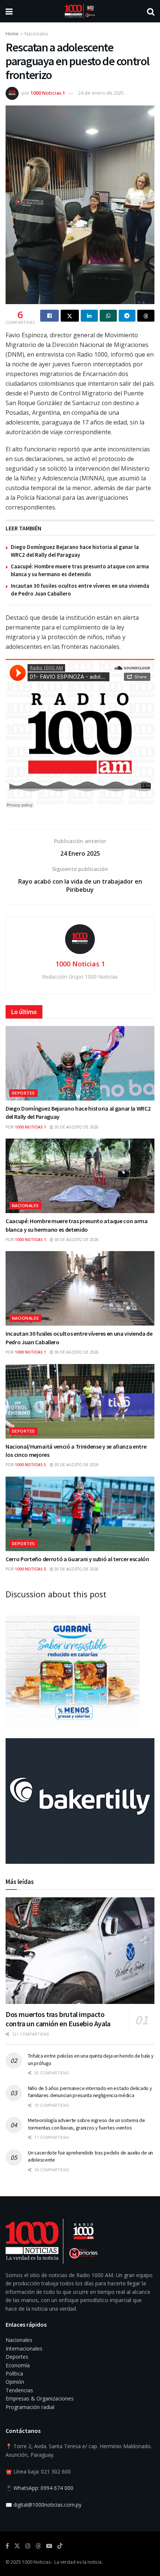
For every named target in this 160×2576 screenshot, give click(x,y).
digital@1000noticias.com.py (47, 2505)
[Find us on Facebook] (7, 2546)
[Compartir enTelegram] (127, 316)
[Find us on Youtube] (49, 2546)
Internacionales (24, 2348)
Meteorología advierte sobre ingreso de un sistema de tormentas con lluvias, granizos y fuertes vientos (86, 2124)
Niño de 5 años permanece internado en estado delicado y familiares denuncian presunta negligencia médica (90, 2092)
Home (12, 34)
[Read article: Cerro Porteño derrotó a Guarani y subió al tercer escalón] (80, 1514)
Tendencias (19, 2390)
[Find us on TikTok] (60, 2546)
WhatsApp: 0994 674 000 (43, 2488)
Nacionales (36, 34)
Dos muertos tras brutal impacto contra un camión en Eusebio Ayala (58, 2019)
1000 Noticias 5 (31, 1465)
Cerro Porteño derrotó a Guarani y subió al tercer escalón (77, 1559)
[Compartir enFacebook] (49, 316)
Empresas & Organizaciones (40, 2398)
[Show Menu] (9, 11)
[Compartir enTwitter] (70, 316)
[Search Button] (151, 11)
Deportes (23, 1093)
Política (14, 2373)
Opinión (15, 2382)
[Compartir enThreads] (146, 316)
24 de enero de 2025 (101, 93)
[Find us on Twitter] (17, 2546)
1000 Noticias (36, 2562)
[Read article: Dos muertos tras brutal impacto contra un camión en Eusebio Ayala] (80, 1951)
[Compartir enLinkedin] (89, 316)
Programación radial (30, 2407)
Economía (18, 2365)
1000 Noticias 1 (48, 93)
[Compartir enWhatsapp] (108, 316)
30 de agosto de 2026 (76, 1127)
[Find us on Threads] (38, 2546)
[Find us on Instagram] (28, 2546)
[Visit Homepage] (80, 11)
